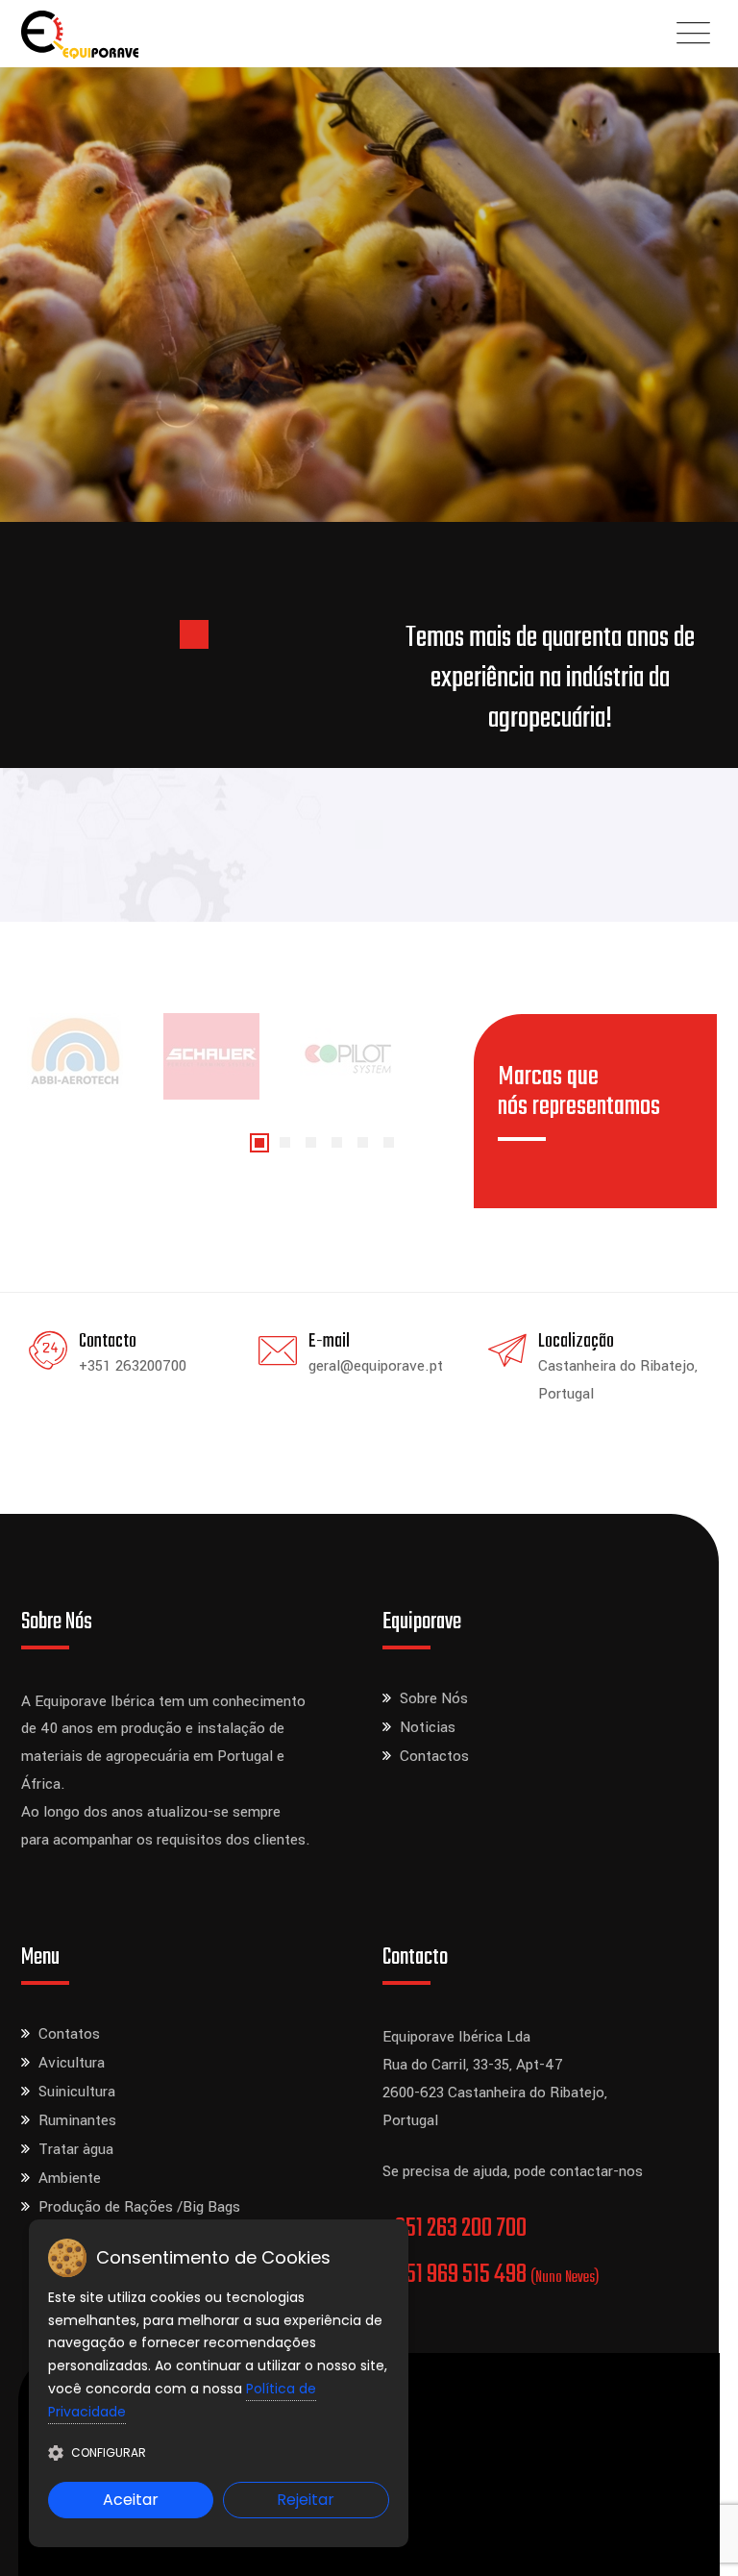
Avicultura (72, 2063)
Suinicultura (77, 2092)
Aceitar (131, 2500)
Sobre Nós (434, 1698)
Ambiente (70, 2178)
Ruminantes (77, 2120)
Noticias (428, 1727)
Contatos (69, 2034)
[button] (259, 1143)
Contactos (434, 1756)
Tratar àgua (76, 2149)
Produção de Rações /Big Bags (139, 2207)
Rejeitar (306, 2500)
